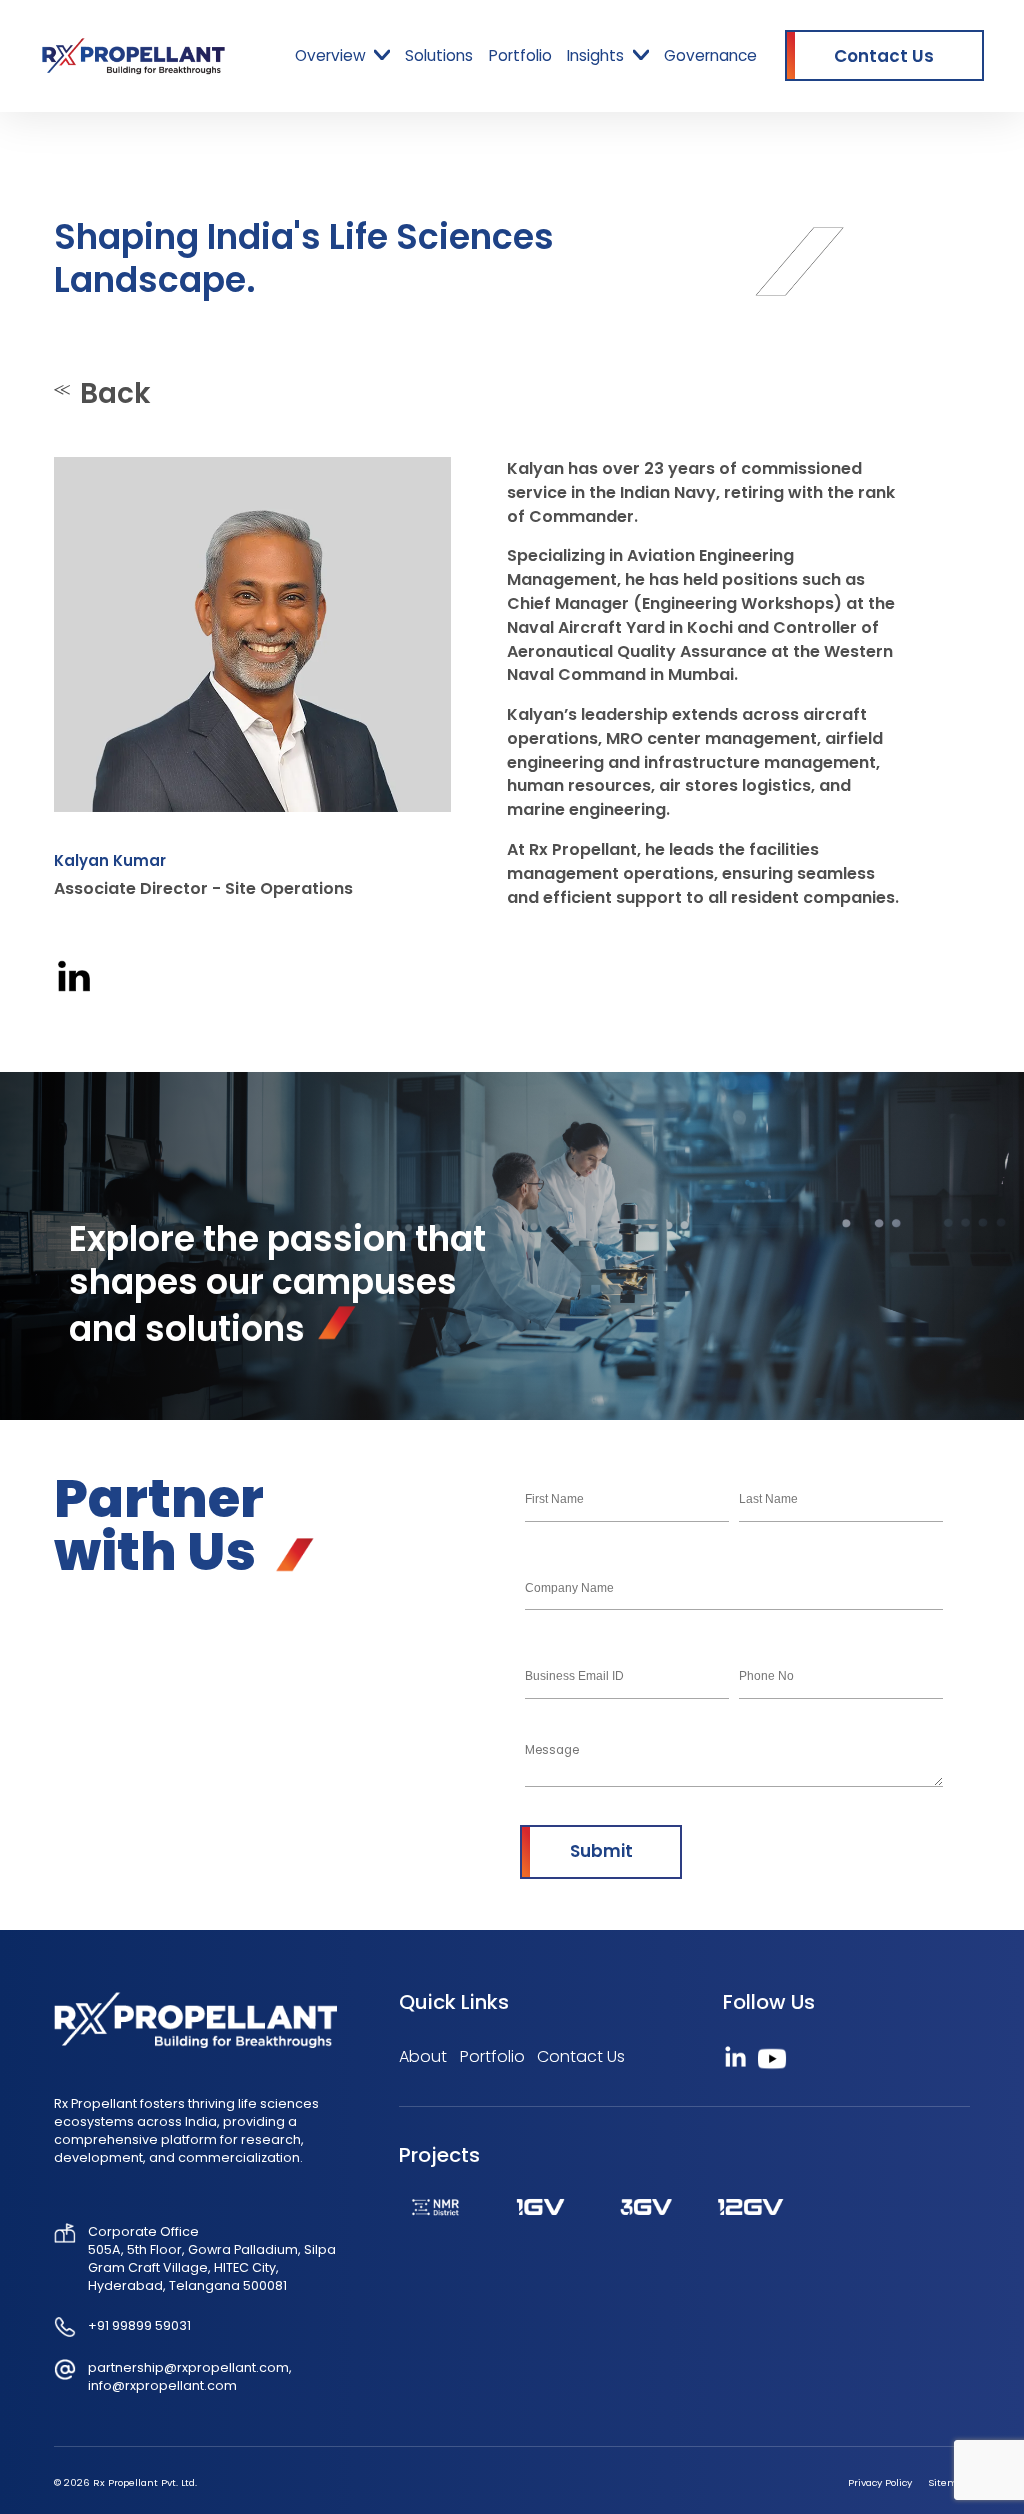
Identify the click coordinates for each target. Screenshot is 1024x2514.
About (423, 2056)
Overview (330, 55)
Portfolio (520, 55)
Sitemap (949, 2482)
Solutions (439, 55)
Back (115, 393)
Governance (710, 55)
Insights (595, 55)
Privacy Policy (880, 2482)
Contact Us (581, 2056)
